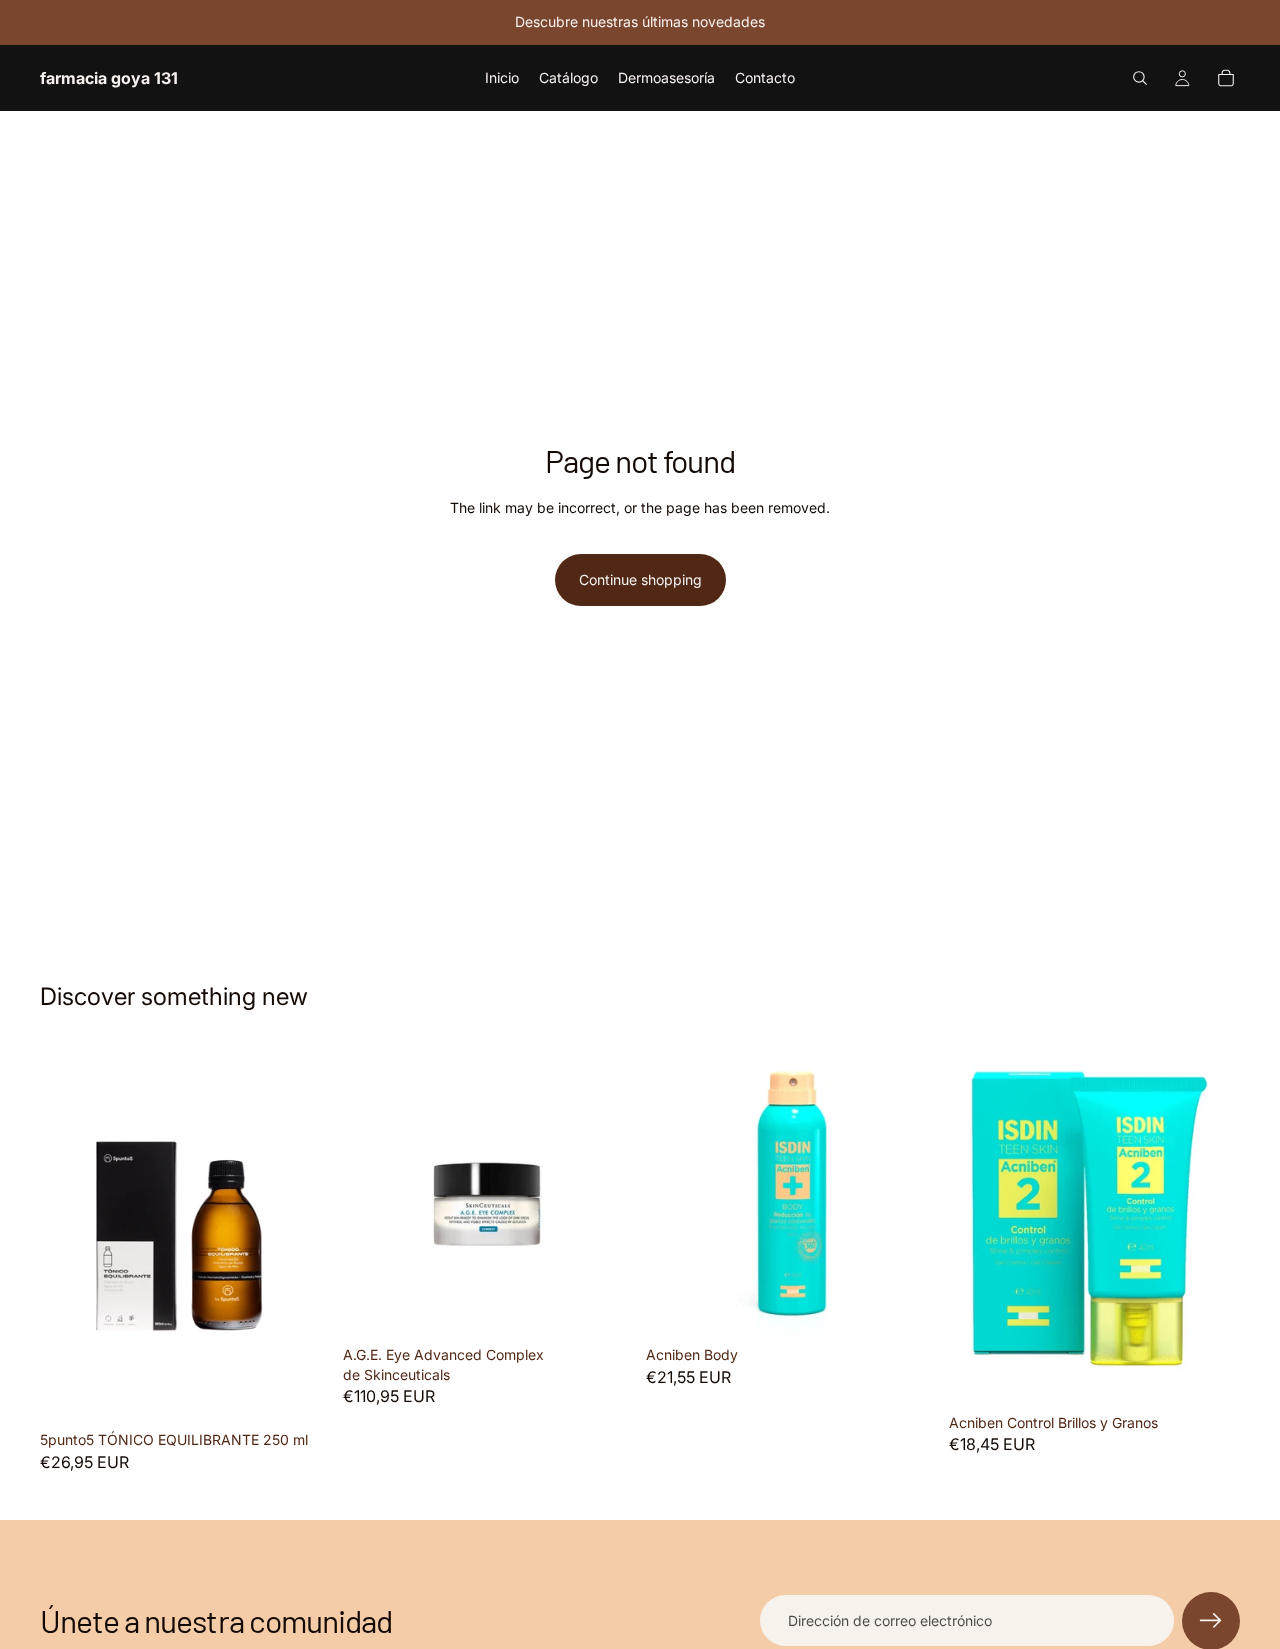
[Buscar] (1140, 78)
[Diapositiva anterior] (373, 1192)
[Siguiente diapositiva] (604, 1192)
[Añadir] (300, 1392)
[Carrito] (1226, 78)
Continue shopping (640, 579)
